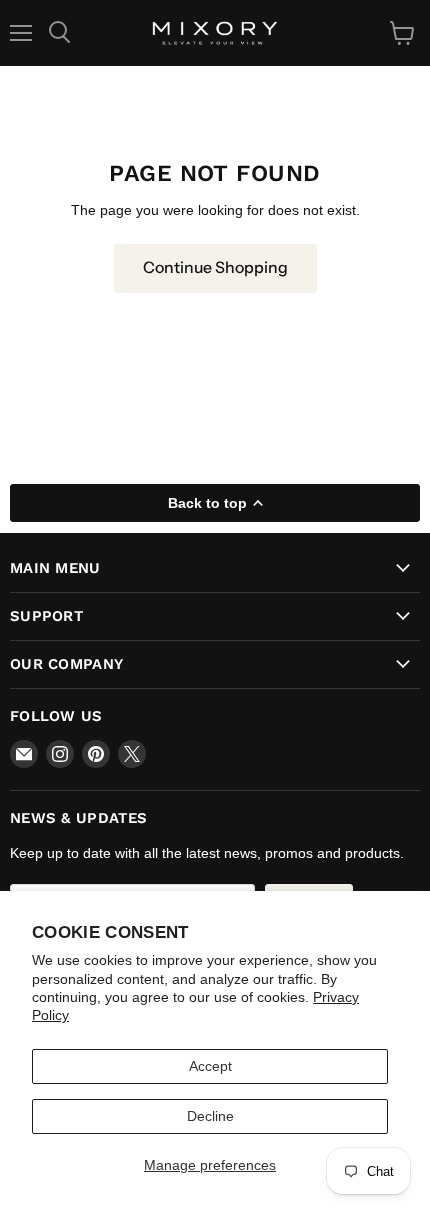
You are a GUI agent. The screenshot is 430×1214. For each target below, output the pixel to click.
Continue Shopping (215, 267)
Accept (210, 1066)
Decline (210, 1116)
